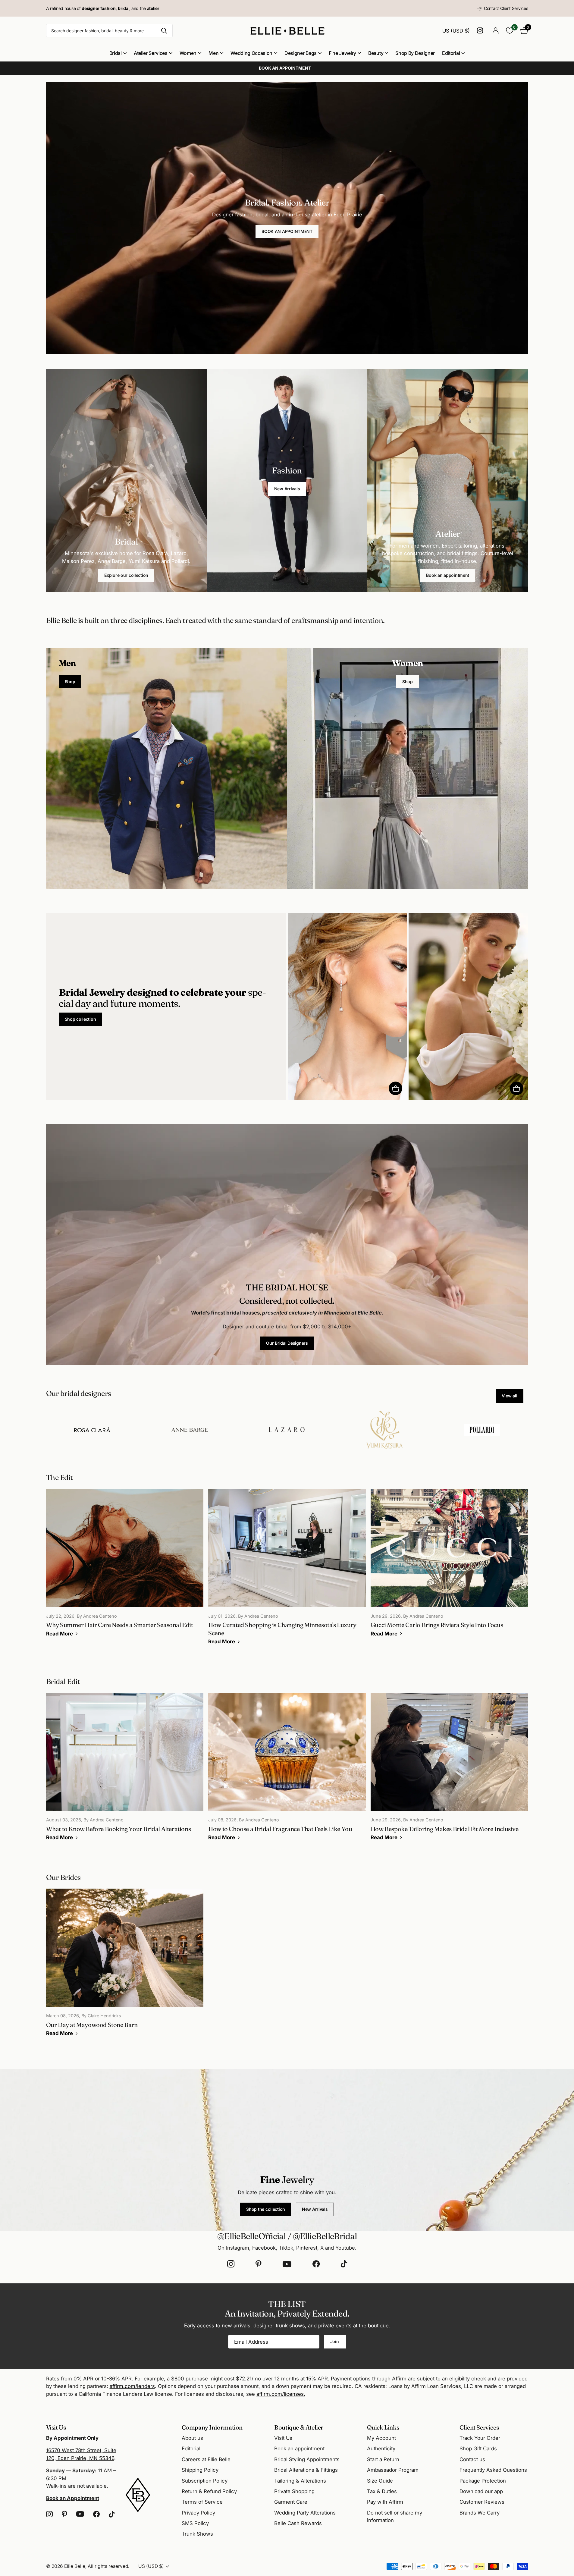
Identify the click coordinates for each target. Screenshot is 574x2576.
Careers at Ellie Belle (206, 2459)
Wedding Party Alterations (305, 2513)
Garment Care (291, 2502)
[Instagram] (231, 2264)
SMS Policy (195, 2523)
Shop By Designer (415, 53)
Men (213, 53)
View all (510, 1396)
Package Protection (483, 2481)
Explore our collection (126, 575)
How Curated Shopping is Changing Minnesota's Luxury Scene (287, 1571)
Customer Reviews (482, 2502)
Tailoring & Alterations (300, 2481)
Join (335, 2341)
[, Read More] (481, 31)
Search (164, 31)
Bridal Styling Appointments (307, 2459)
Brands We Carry (480, 2513)
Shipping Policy (200, 2470)
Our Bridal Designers (287, 1343)
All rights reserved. (108, 2566)
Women (188, 53)
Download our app (481, 2491)
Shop (70, 682)
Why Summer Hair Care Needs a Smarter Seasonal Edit (125, 1567)
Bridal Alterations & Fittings (306, 2470)
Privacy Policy (198, 2513)
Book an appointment (448, 575)
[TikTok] (344, 2264)
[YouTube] (287, 2264)
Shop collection (80, 1019)
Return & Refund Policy (209, 2491)
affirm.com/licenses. (281, 2394)
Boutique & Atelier (299, 2427)
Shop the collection (266, 2209)
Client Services (479, 2427)
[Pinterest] (259, 2264)
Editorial (451, 53)
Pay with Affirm (385, 2502)
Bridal (116, 53)
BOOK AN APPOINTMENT (287, 231)
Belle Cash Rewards (298, 2523)
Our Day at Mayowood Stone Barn (125, 1967)
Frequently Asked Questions (493, 2470)
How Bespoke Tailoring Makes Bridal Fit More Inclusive (449, 1771)
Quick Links (383, 2427)
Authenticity (381, 2449)
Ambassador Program (393, 2470)
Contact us (472, 2459)
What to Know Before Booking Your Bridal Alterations (125, 1771)
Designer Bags (301, 53)
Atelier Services (151, 53)
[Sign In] (496, 31)
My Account (381, 2438)
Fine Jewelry (342, 53)
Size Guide (380, 2481)
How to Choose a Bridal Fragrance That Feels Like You (287, 1771)
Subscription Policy (205, 2481)
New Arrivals (287, 489)
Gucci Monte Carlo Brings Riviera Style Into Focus (449, 1567)
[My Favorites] (510, 31)
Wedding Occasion (251, 53)
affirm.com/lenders (132, 2386)
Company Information (212, 2427)
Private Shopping (294, 2491)
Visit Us (283, 2438)
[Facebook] (316, 2264)
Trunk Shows (197, 2534)
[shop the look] (395, 1088)
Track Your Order (480, 2438)
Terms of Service (202, 2502)
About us (192, 2438)
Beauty (376, 53)
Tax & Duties (382, 2491)
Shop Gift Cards (478, 2449)
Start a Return (383, 2459)
